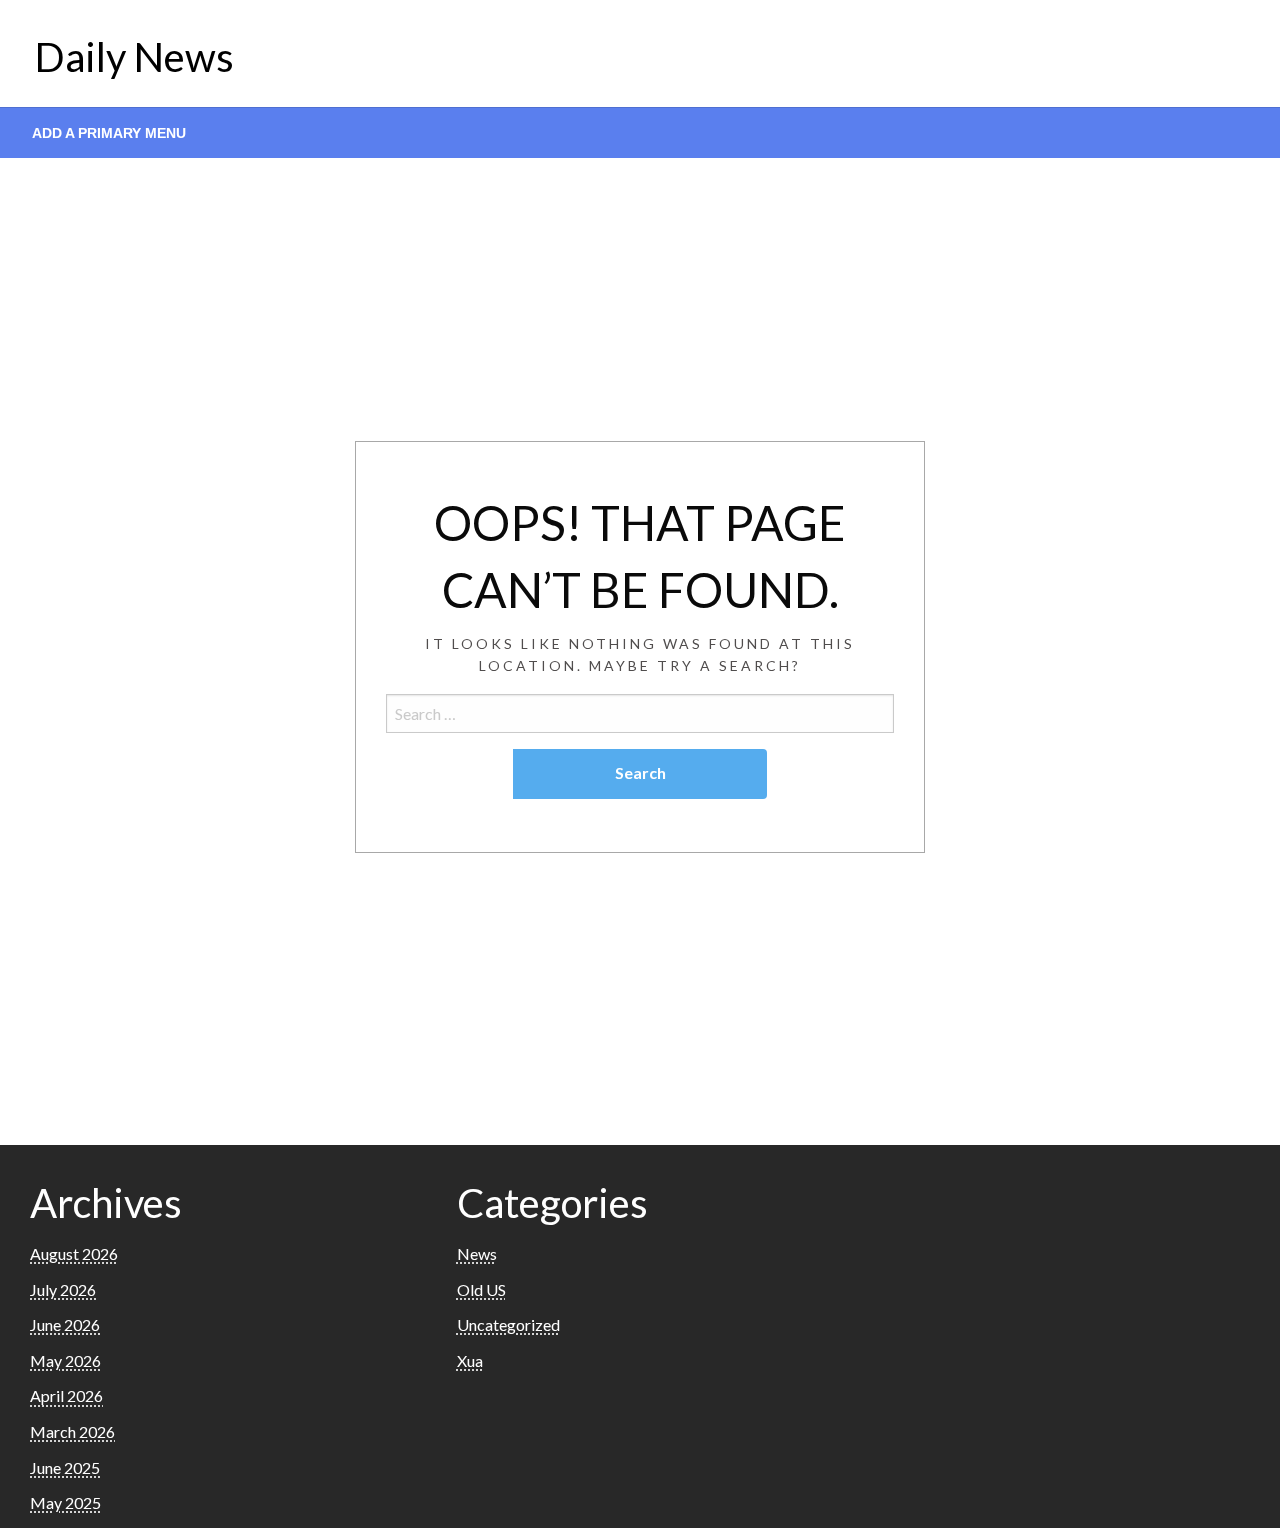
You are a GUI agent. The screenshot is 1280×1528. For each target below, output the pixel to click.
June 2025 (65, 1467)
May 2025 (65, 1502)
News (477, 1253)
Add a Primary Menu (109, 133)
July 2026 (63, 1289)
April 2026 (66, 1395)
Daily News (134, 57)
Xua (470, 1360)
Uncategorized (508, 1324)
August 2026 (74, 1253)
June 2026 (65, 1324)
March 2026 (72, 1431)
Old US (481, 1289)
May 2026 (65, 1360)
